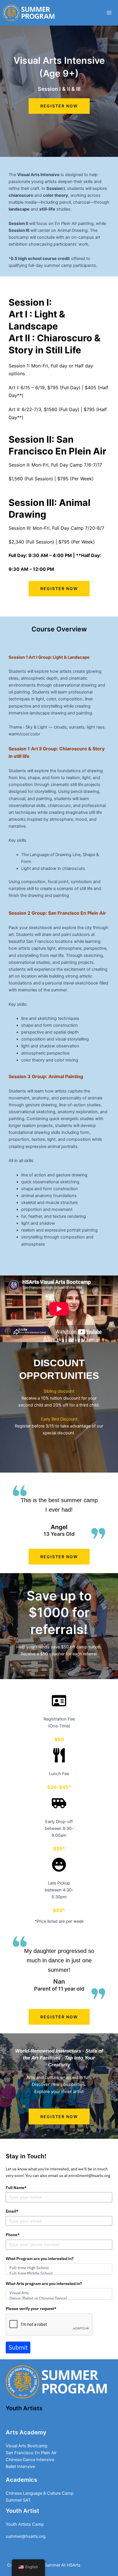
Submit (18, 2347)
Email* (12, 2211)
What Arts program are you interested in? (44, 2284)
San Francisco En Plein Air (31, 2453)
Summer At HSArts (62, 2565)
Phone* (13, 2235)
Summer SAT (18, 2500)
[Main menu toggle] (109, 13)
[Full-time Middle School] (59, 2273)
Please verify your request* (31, 2309)
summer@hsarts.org (26, 2536)
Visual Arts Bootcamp (27, 2446)
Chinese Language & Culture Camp (40, 2493)
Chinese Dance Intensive (30, 2460)
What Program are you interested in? (40, 2259)
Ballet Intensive (20, 2467)
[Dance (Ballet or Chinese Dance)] (59, 2298)
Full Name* (16, 2188)
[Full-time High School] (59, 2268)
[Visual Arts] (59, 2293)
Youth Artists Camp (25, 2422)
